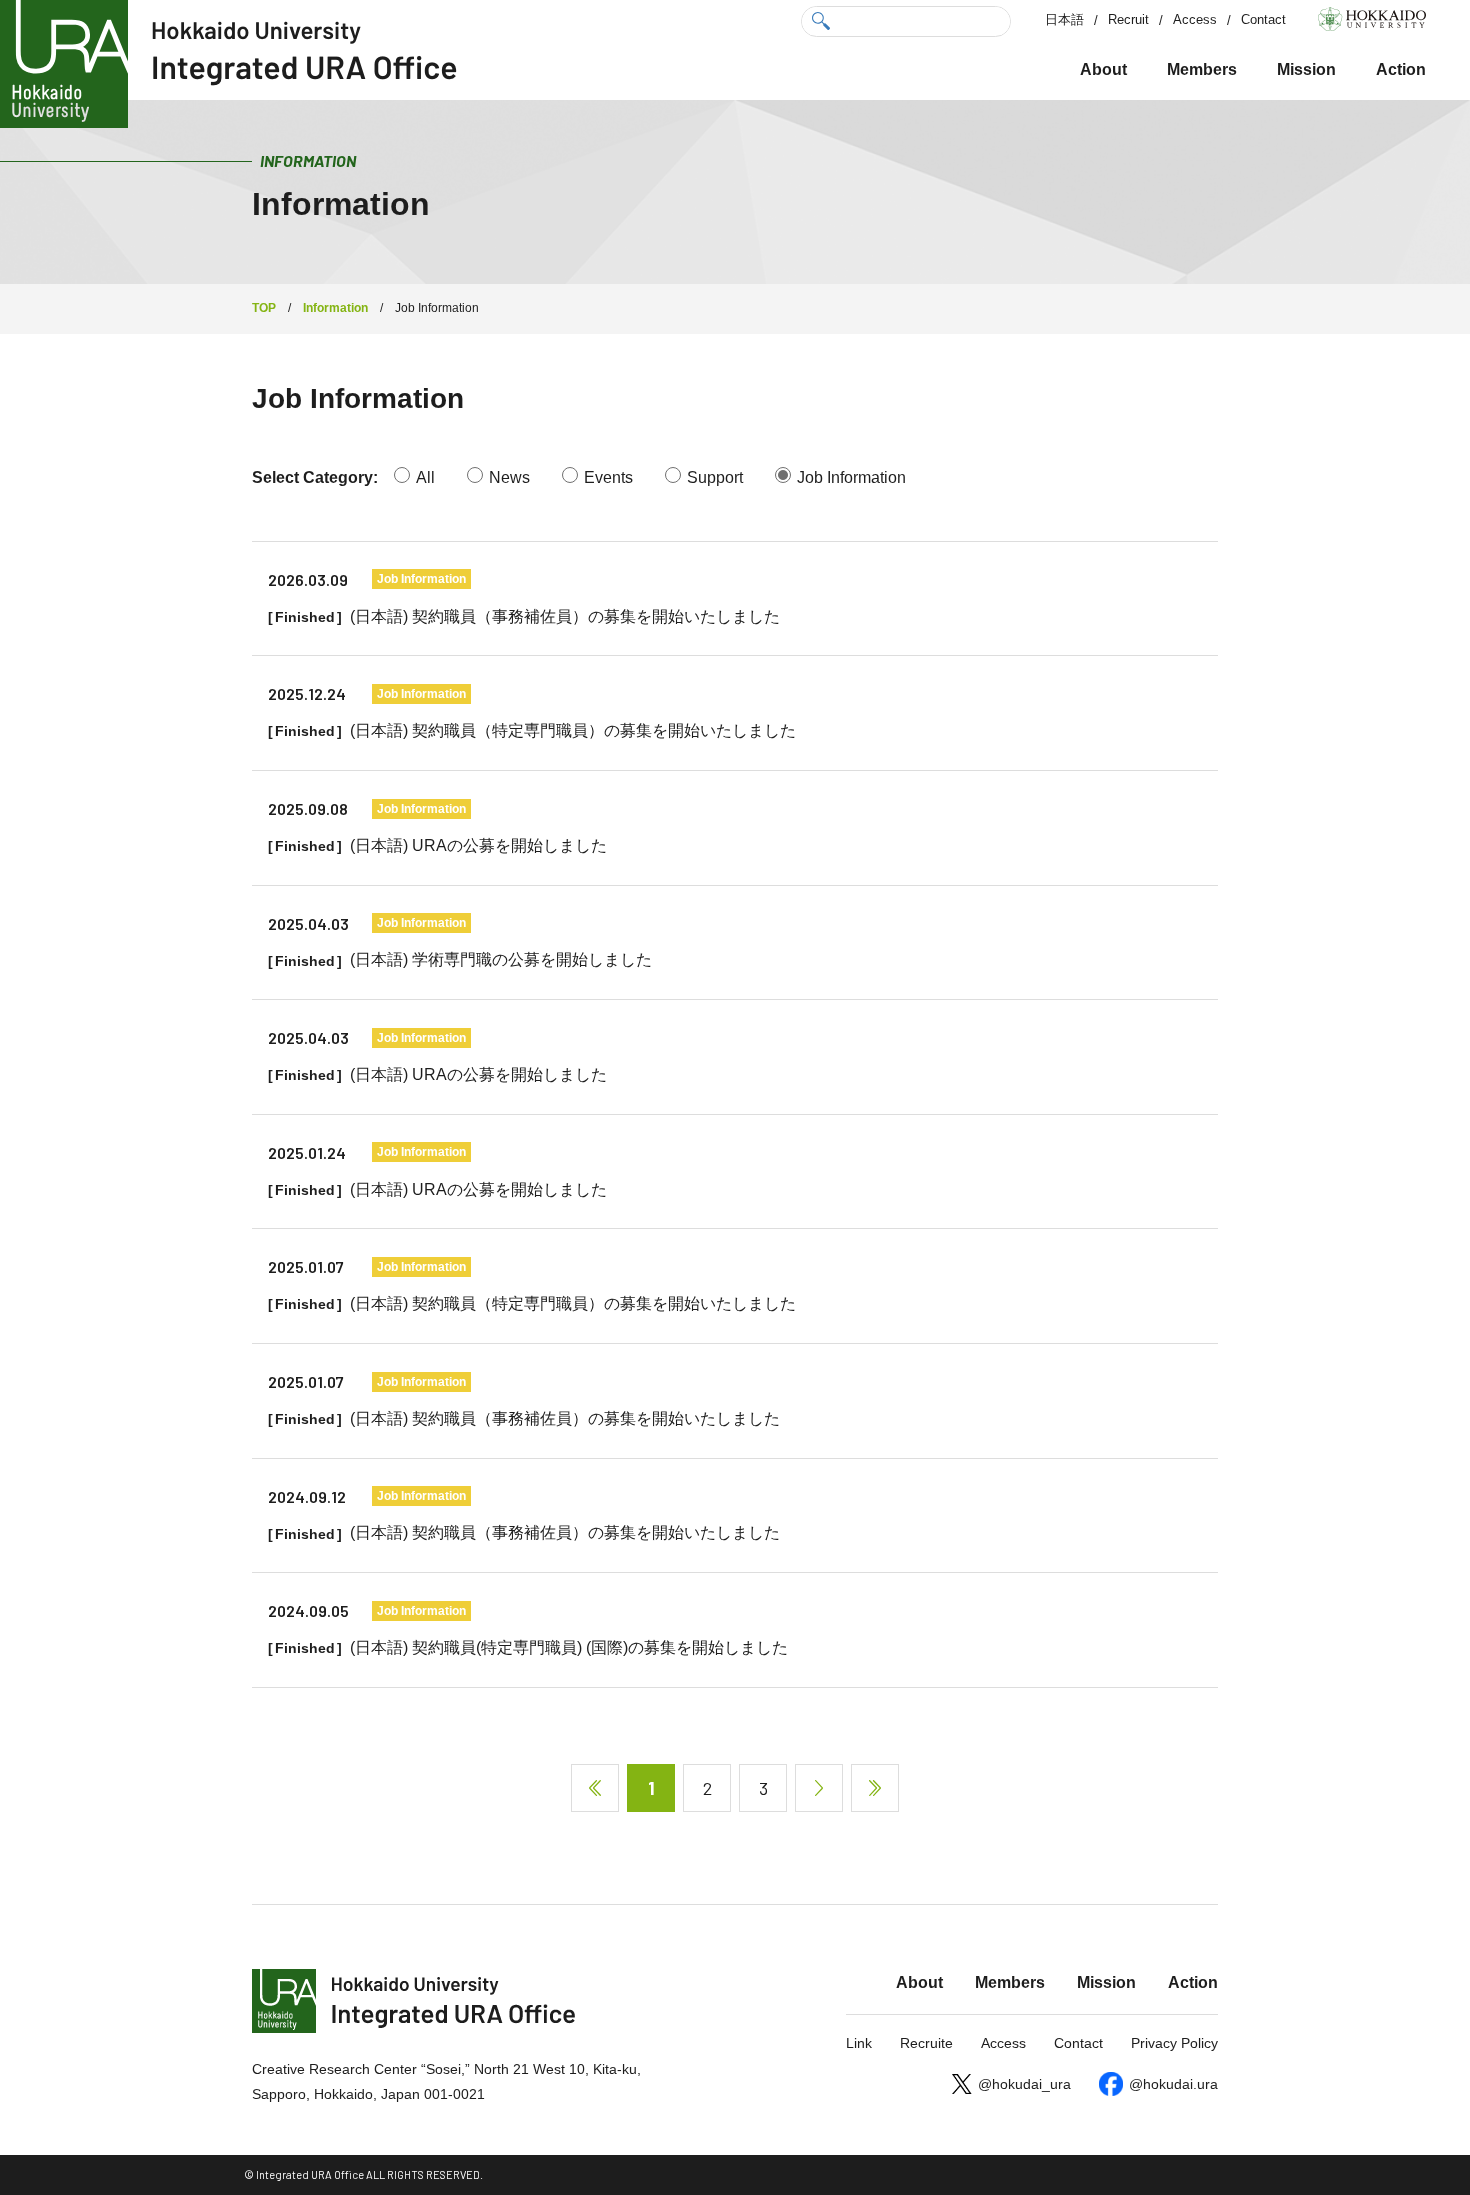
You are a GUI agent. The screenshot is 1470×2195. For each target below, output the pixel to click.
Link (859, 2043)
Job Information (851, 477)
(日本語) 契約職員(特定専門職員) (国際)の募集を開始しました (569, 1647)
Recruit (1128, 19)
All (425, 477)
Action (1401, 69)
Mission (1306, 69)
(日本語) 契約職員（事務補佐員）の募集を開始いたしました (565, 616)
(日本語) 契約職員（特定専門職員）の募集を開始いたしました (573, 730)
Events (608, 477)
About (1103, 69)
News (509, 477)
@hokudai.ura (1173, 2084)
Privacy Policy (1174, 2043)
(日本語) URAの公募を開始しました (478, 845)
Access (1195, 19)
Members (1202, 69)
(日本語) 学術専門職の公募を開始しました (501, 959)
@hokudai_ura (1024, 2084)
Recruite (926, 2043)
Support (715, 477)
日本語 (1064, 19)
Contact (1263, 19)
